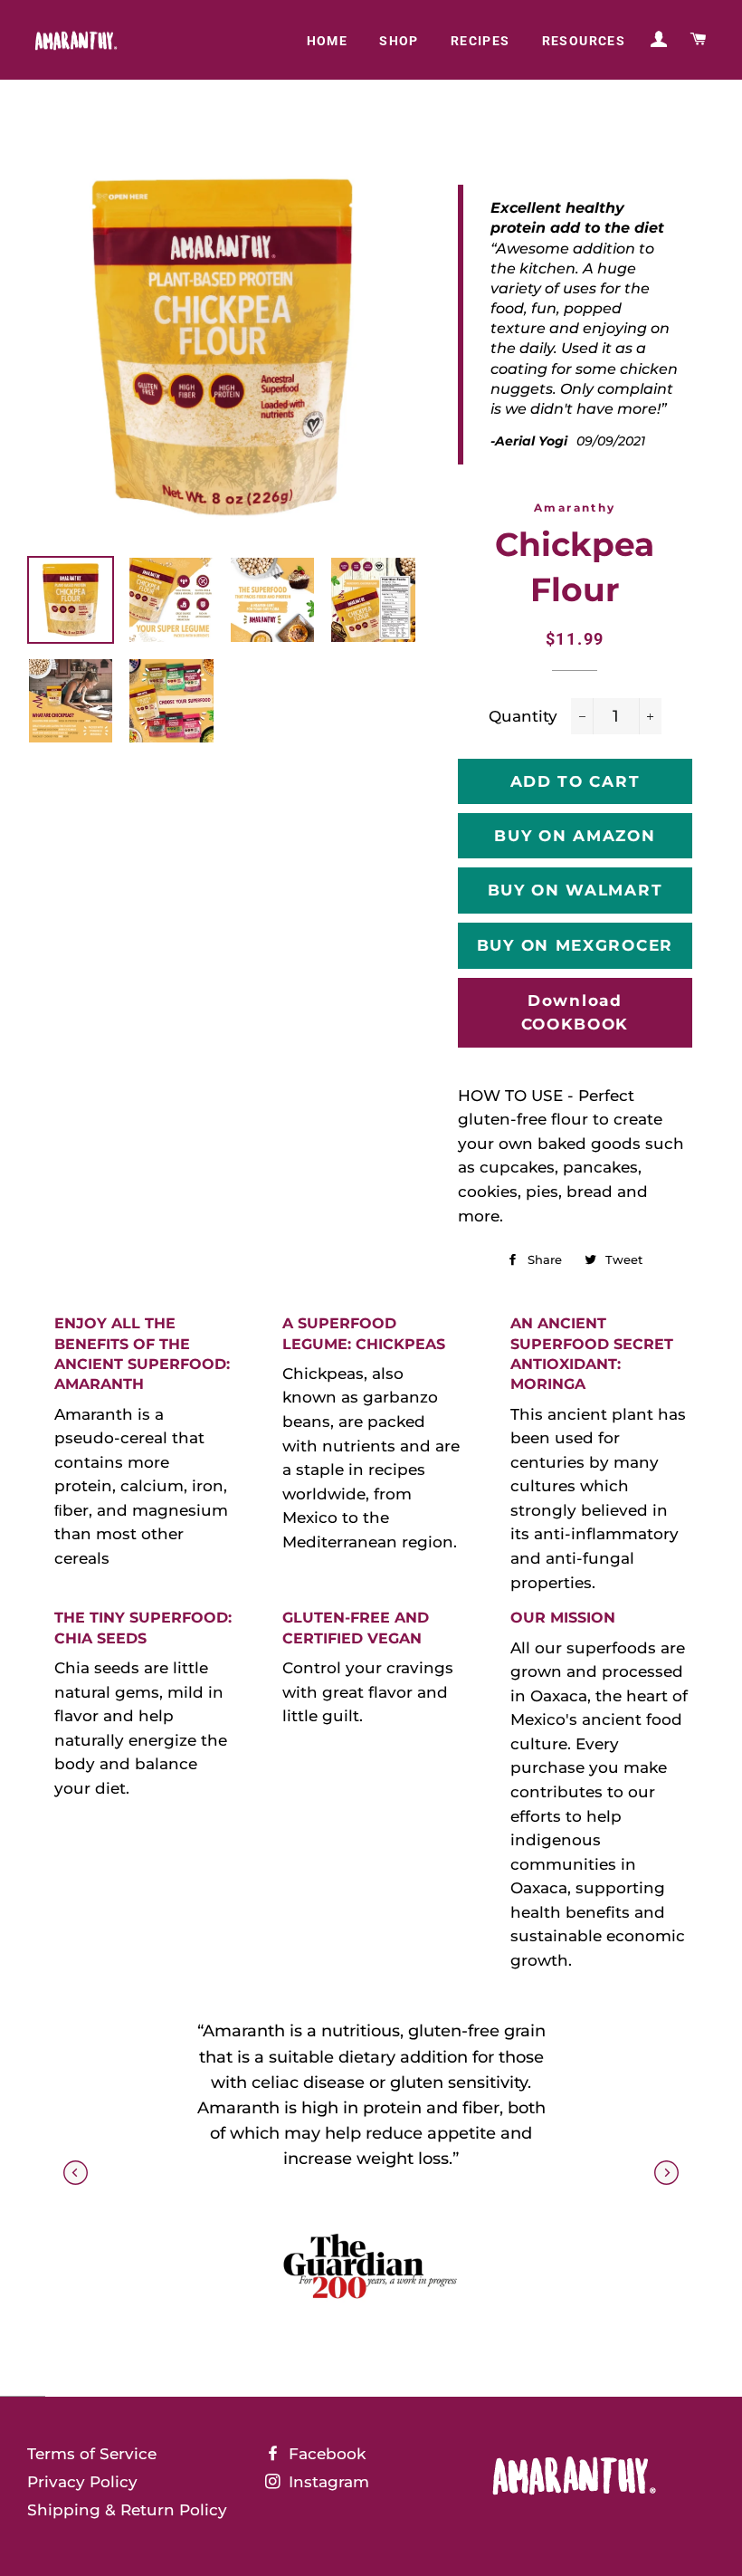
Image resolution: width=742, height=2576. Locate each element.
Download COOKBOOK (576, 1013)
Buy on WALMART (576, 890)
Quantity (523, 716)
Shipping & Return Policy (127, 2510)
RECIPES (480, 41)
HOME (328, 41)
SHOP (399, 41)
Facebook (325, 2454)
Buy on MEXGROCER (575, 945)
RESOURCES (584, 41)
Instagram (327, 2482)
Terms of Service (92, 2454)
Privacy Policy (82, 2482)
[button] (666, 2173)
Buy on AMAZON (575, 836)
